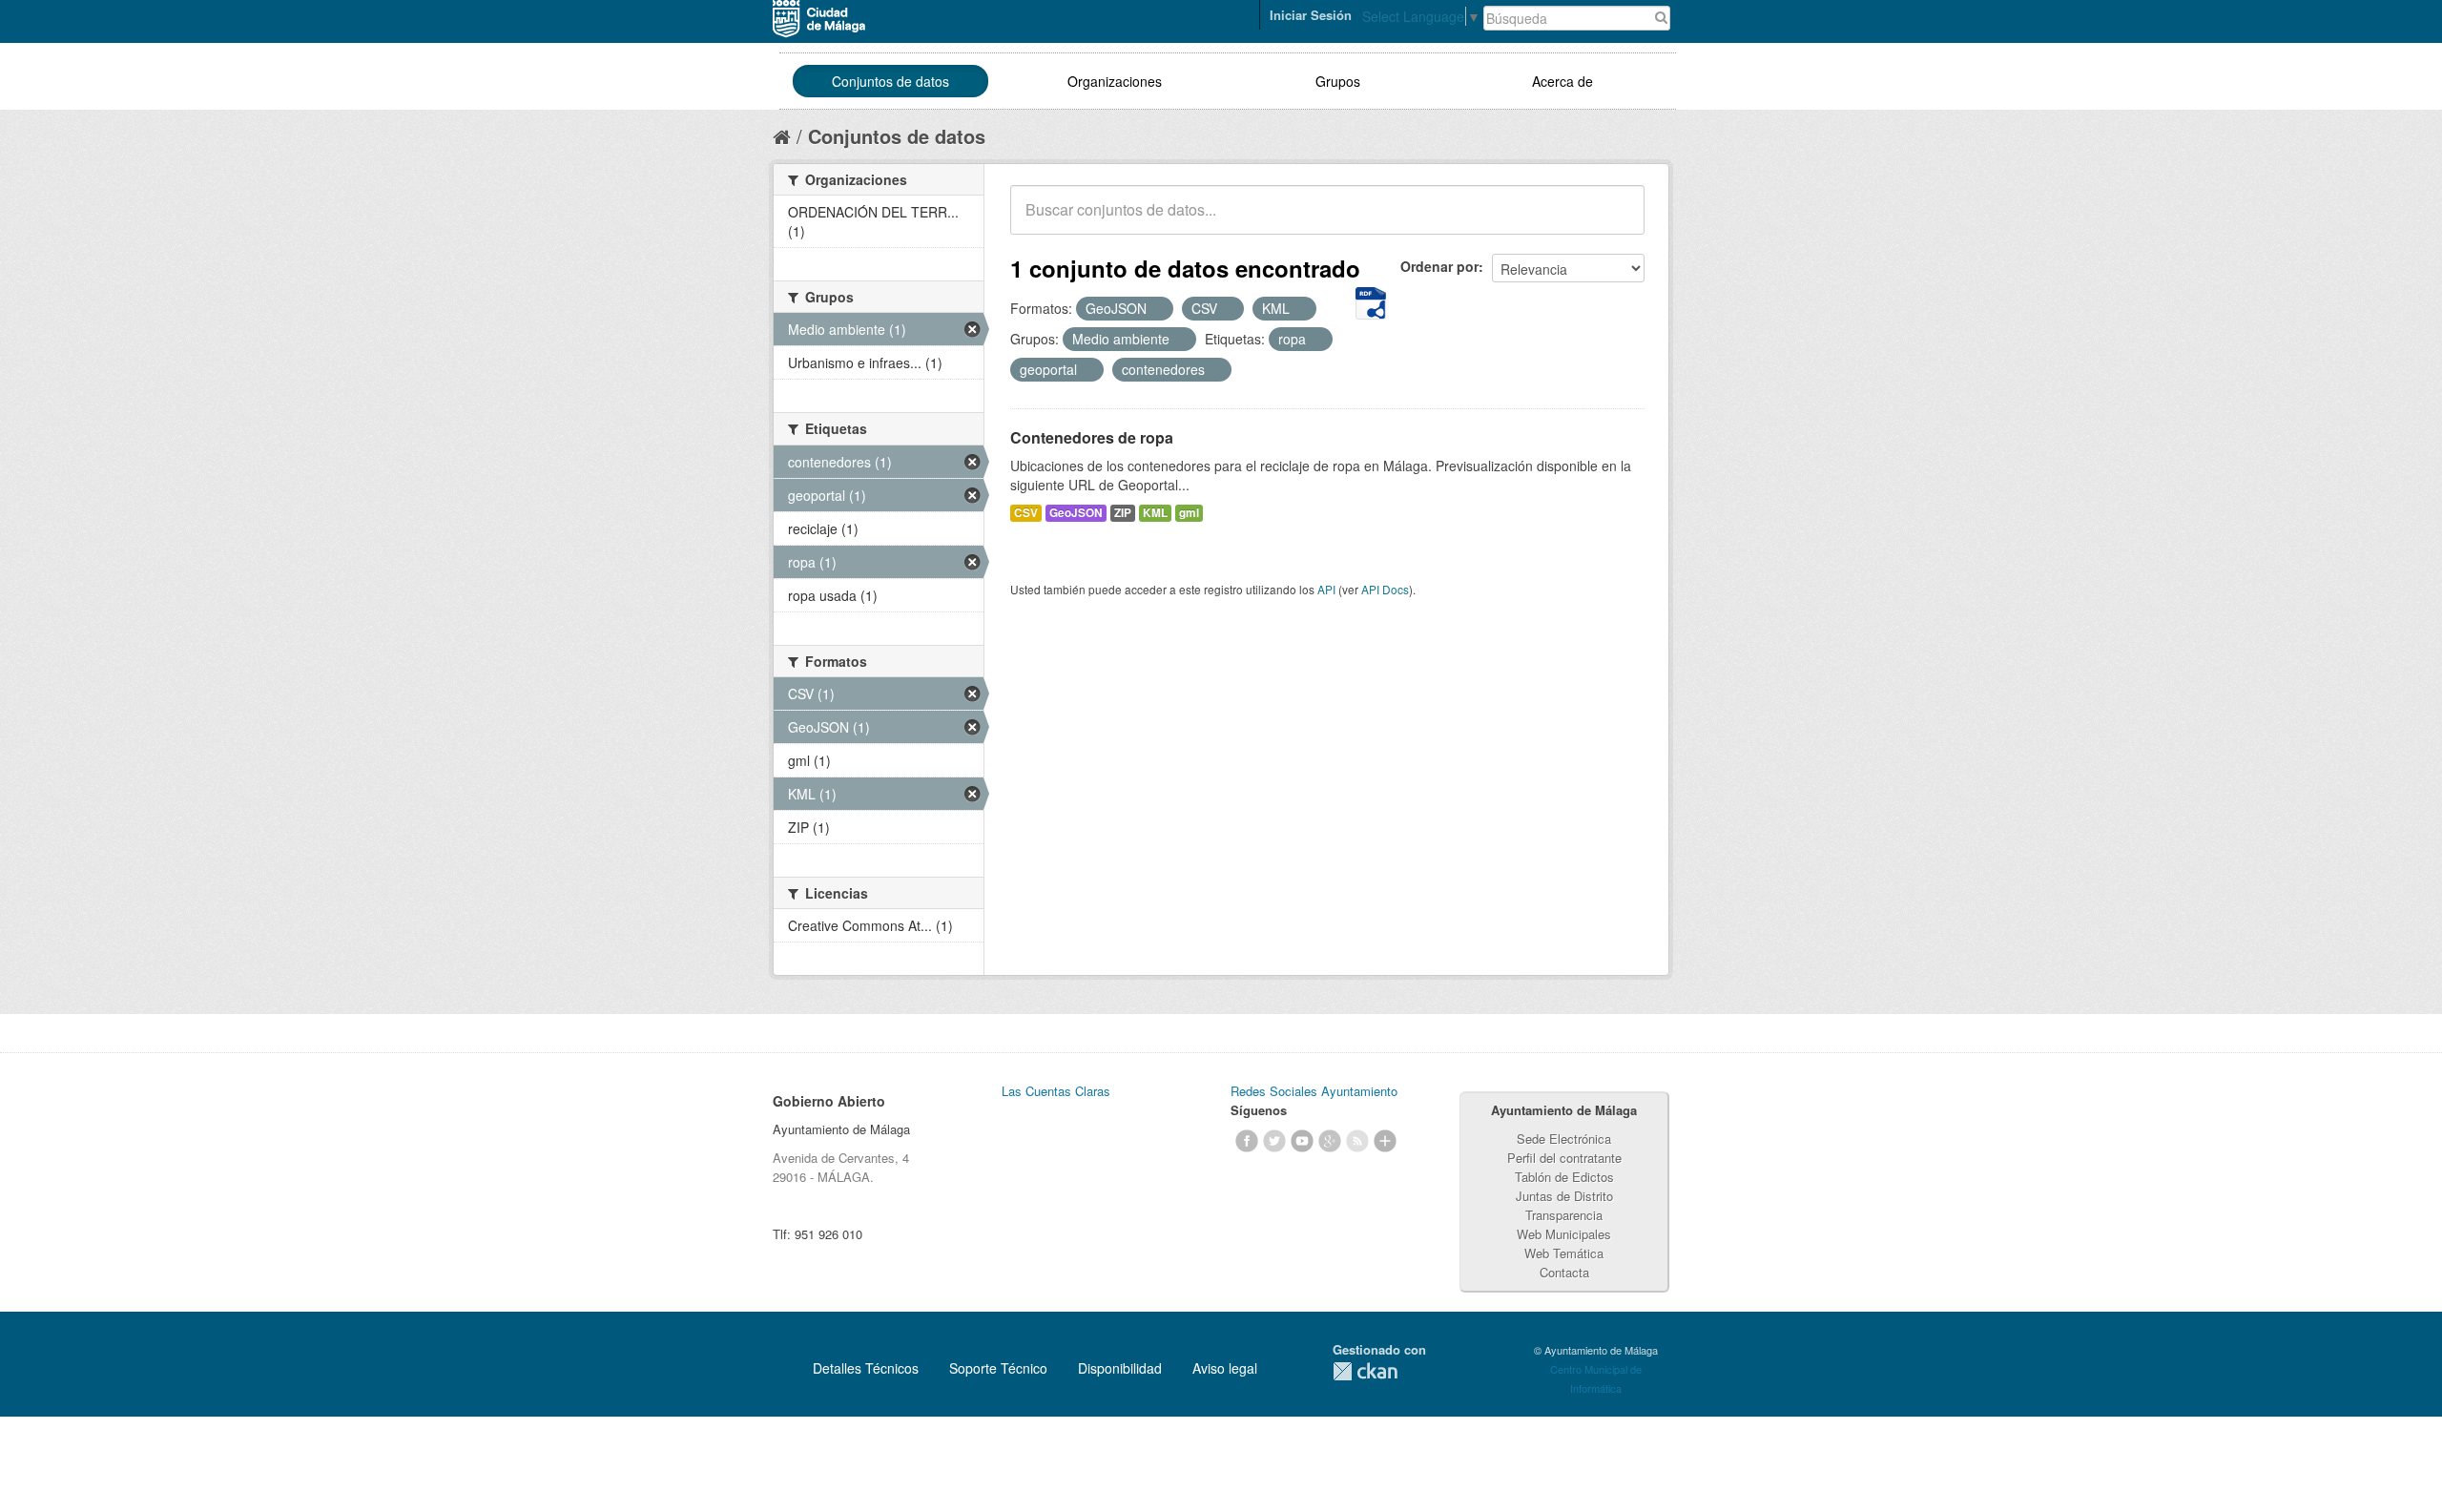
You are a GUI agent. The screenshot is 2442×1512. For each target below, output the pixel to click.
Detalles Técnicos (866, 1368)
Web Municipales (1564, 1234)
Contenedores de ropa (1092, 437)
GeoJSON (1076, 513)
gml (1189, 513)
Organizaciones (1115, 81)
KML (1155, 513)
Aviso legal (1225, 1368)
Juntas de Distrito (1564, 1196)
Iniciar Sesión (1311, 15)
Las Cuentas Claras (1056, 1091)
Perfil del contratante (1564, 1158)
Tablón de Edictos (1564, 1177)
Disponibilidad (1120, 1368)
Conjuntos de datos (890, 81)
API (1326, 589)
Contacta (1564, 1272)
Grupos (1338, 81)
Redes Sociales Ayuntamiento (1314, 1091)
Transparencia (1564, 1215)
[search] (1617, 220)
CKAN (1365, 1371)
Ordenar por (1439, 266)
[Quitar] (1157, 309)
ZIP (1123, 513)
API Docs (1385, 589)
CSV (1026, 513)
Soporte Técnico (998, 1368)
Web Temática (1564, 1253)
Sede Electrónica (1564, 1139)
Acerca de (1562, 81)
